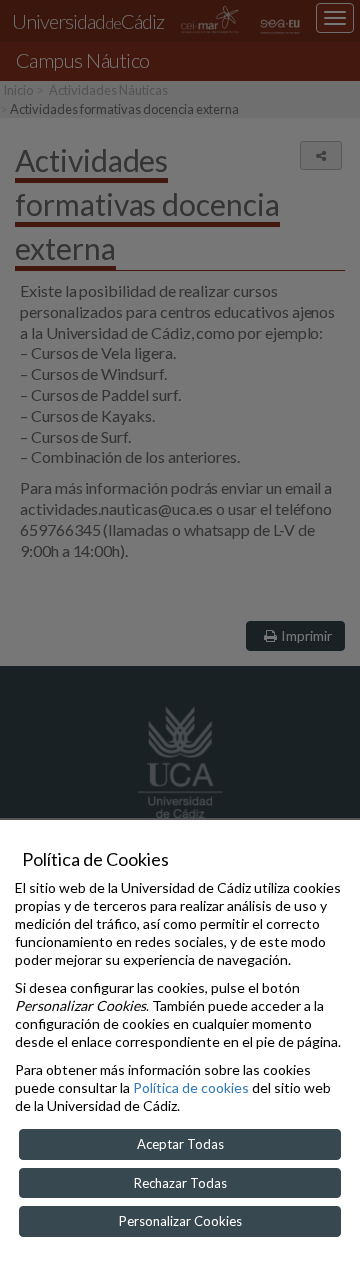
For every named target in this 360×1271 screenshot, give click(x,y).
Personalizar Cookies (180, 1221)
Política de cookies (191, 1087)
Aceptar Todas (180, 1144)
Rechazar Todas (180, 1183)
